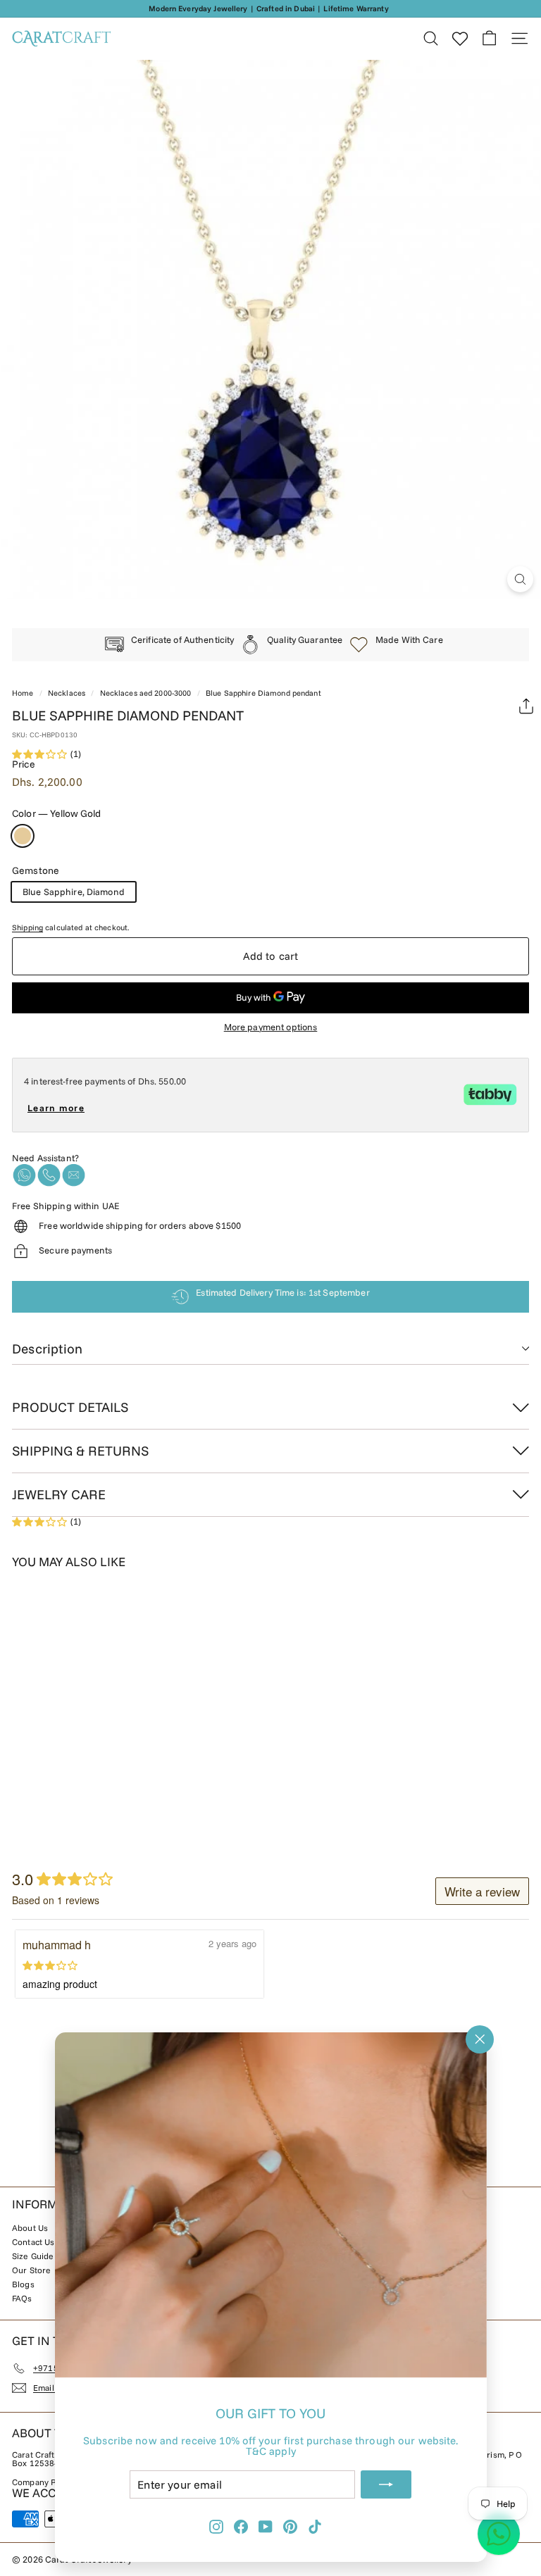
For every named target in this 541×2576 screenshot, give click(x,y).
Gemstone (36, 870)
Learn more (56, 1108)
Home (23, 693)
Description (47, 1349)
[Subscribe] (386, 2484)
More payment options (271, 1027)
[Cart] (489, 38)
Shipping (27, 927)
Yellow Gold (23, 836)
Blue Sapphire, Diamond (74, 892)
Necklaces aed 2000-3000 (146, 693)
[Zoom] (520, 579)
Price (24, 764)
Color (56, 813)
